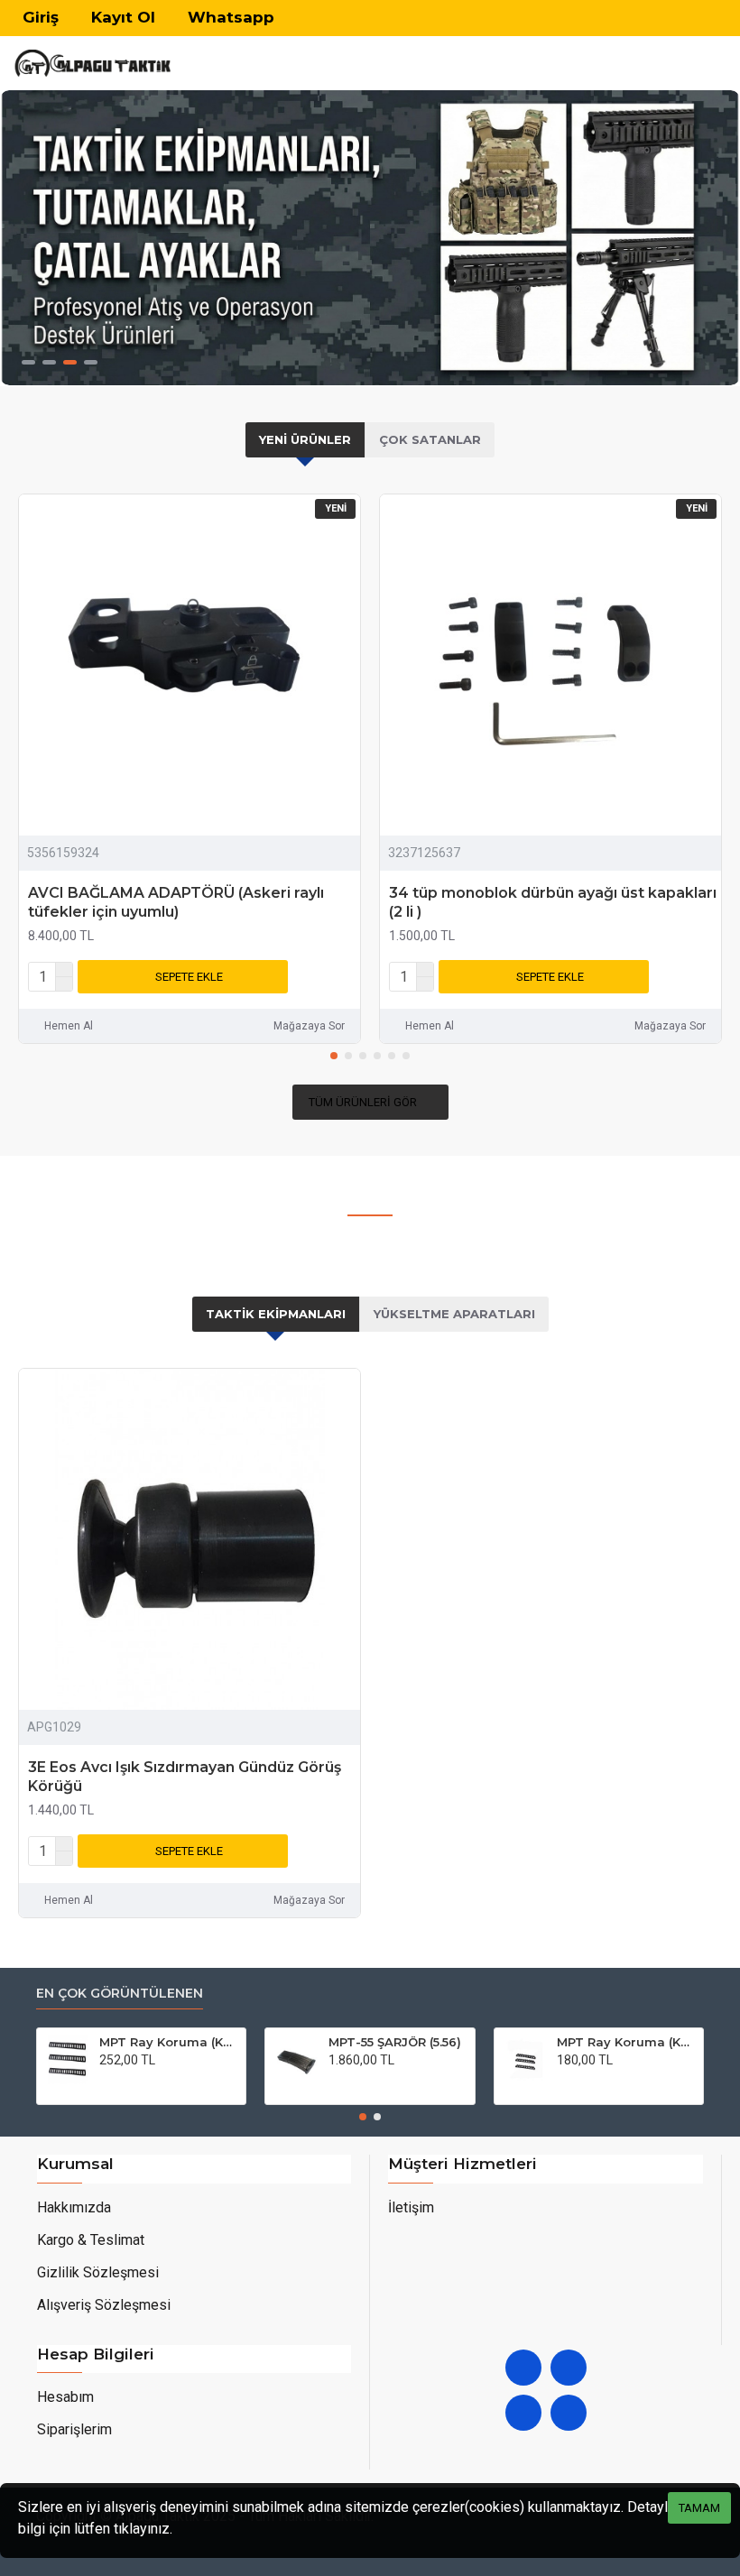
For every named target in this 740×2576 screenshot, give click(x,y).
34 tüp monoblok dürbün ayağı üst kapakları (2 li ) (553, 902)
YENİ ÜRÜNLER (305, 439)
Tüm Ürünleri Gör (363, 1102)
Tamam (699, 2508)
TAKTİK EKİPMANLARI (276, 1314)
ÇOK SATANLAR (430, 439)
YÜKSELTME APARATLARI (454, 1314)
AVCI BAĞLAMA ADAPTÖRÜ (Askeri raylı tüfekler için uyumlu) (176, 902)
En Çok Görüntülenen (120, 1994)
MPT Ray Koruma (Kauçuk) (169, 2042)
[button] (334, 1056)
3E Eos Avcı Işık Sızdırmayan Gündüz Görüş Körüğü (185, 1777)
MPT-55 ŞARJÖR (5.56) (395, 2042)
